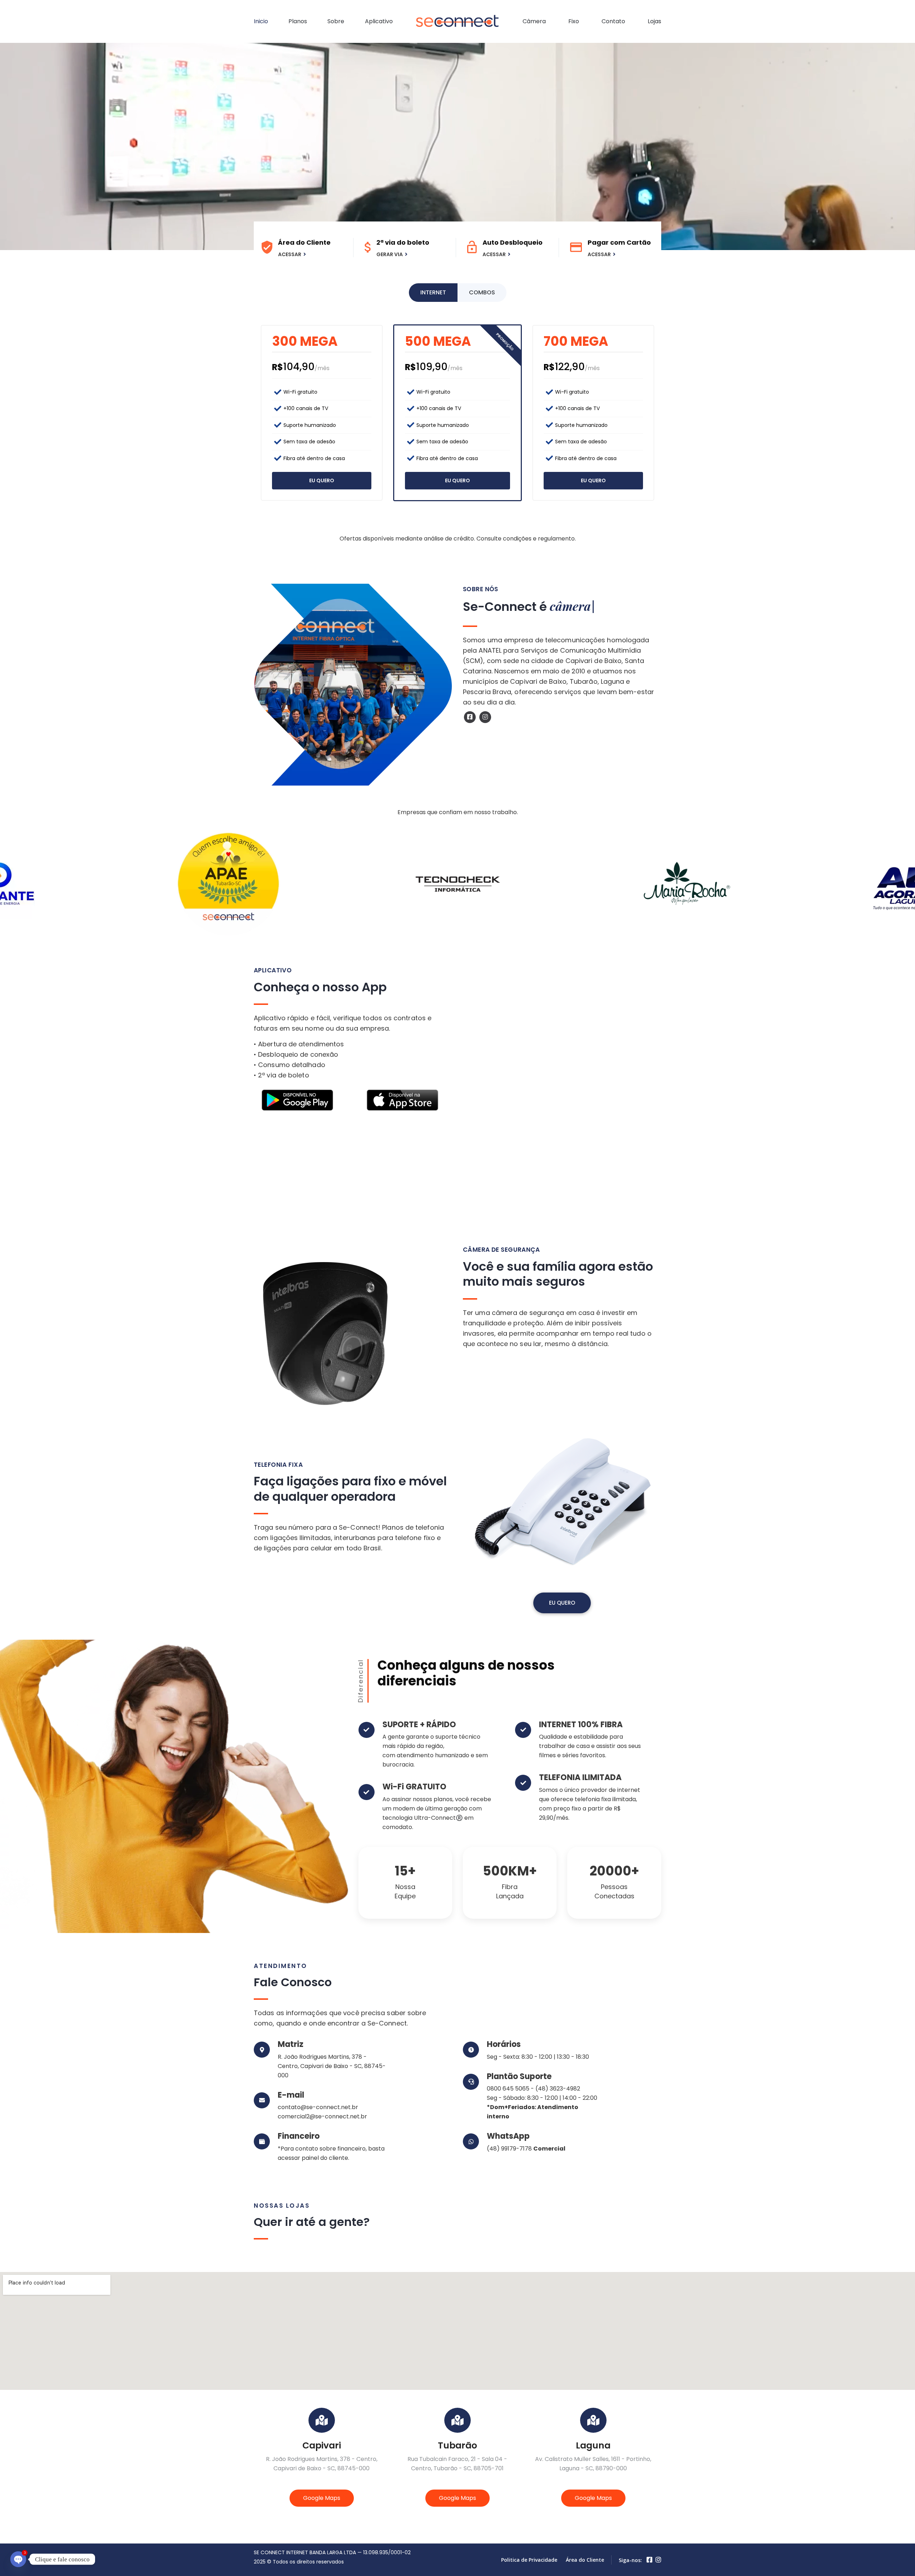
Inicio (261, 21)
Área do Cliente (585, 2560)
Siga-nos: (630, 2560)
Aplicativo (379, 21)
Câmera (534, 21)
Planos (298, 21)
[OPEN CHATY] (18, 2559)
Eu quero (322, 480)
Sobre (336, 21)
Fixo (574, 21)
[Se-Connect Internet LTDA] (458, 21)
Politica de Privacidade (529, 2560)
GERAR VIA (390, 254)
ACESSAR (290, 254)
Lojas (654, 21)
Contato (613, 21)
